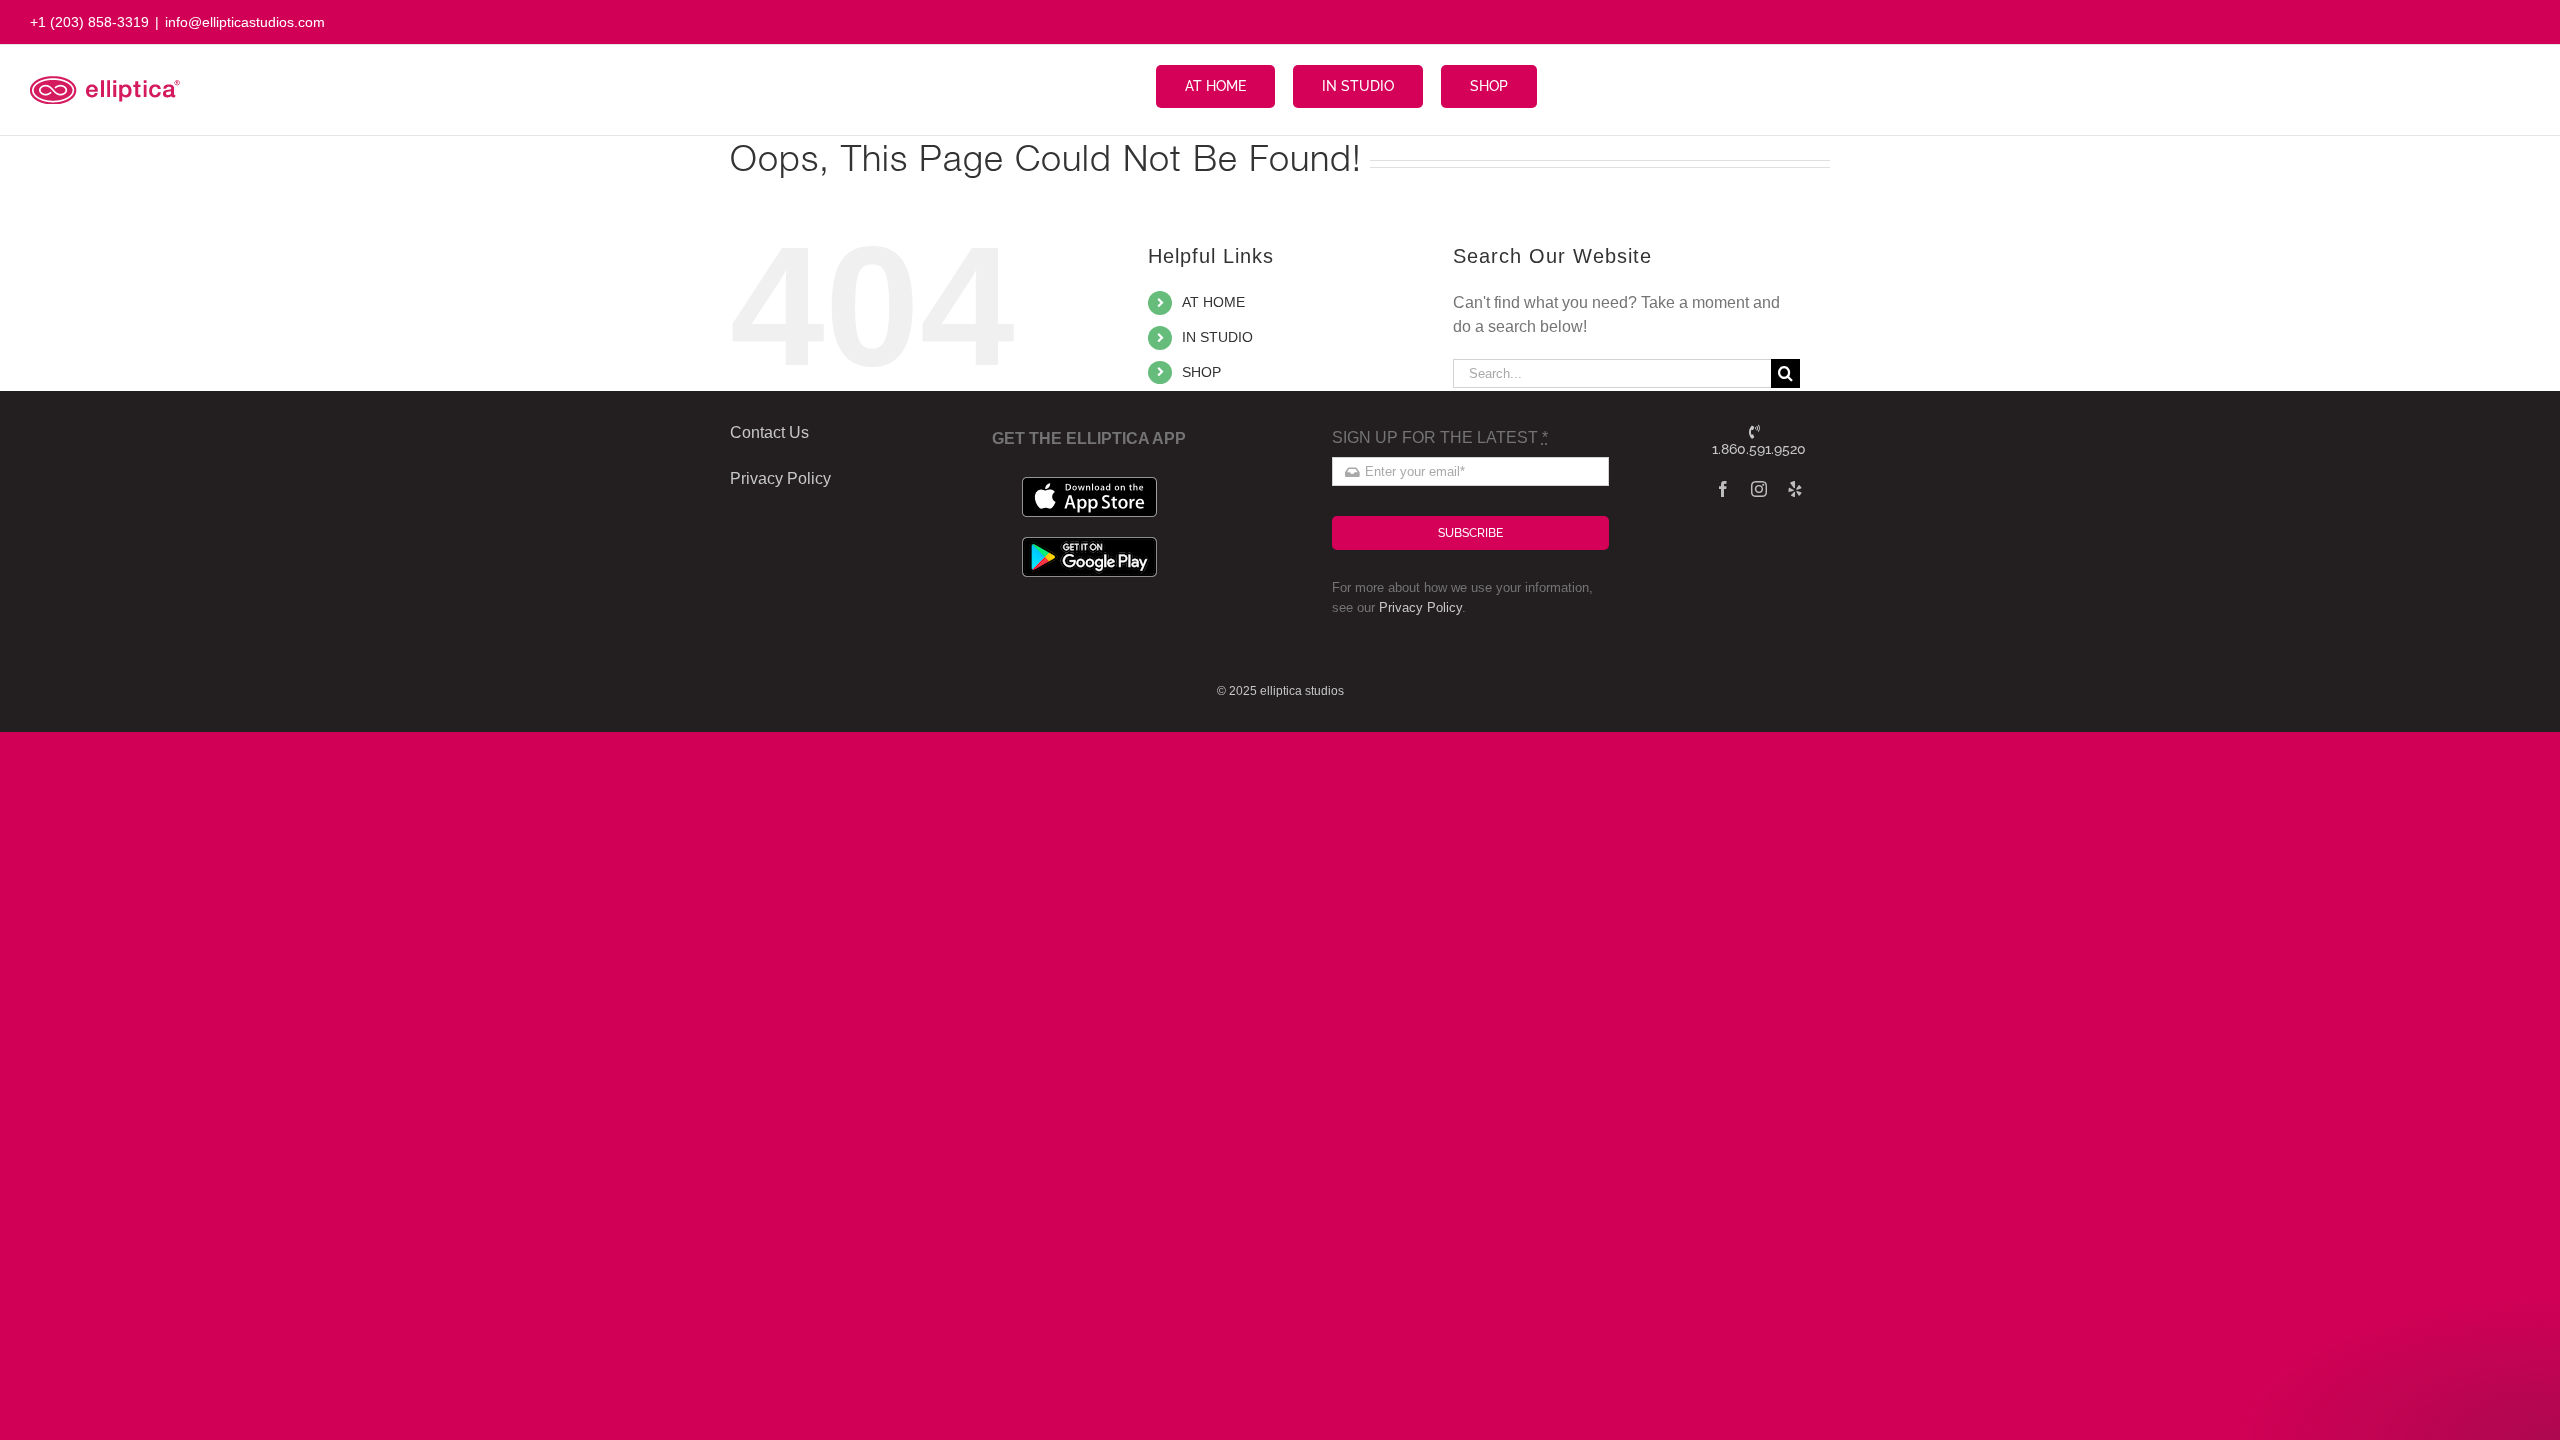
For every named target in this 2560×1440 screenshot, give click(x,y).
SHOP (1201, 372)
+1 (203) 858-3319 (89, 22)
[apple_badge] (1089, 484)
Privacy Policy (1420, 607)
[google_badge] (1089, 544)
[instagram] (1759, 489)
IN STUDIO (1217, 337)
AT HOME (1213, 302)
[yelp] (1795, 489)
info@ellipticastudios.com (245, 22)
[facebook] (1723, 489)
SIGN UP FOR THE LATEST (1440, 437)
